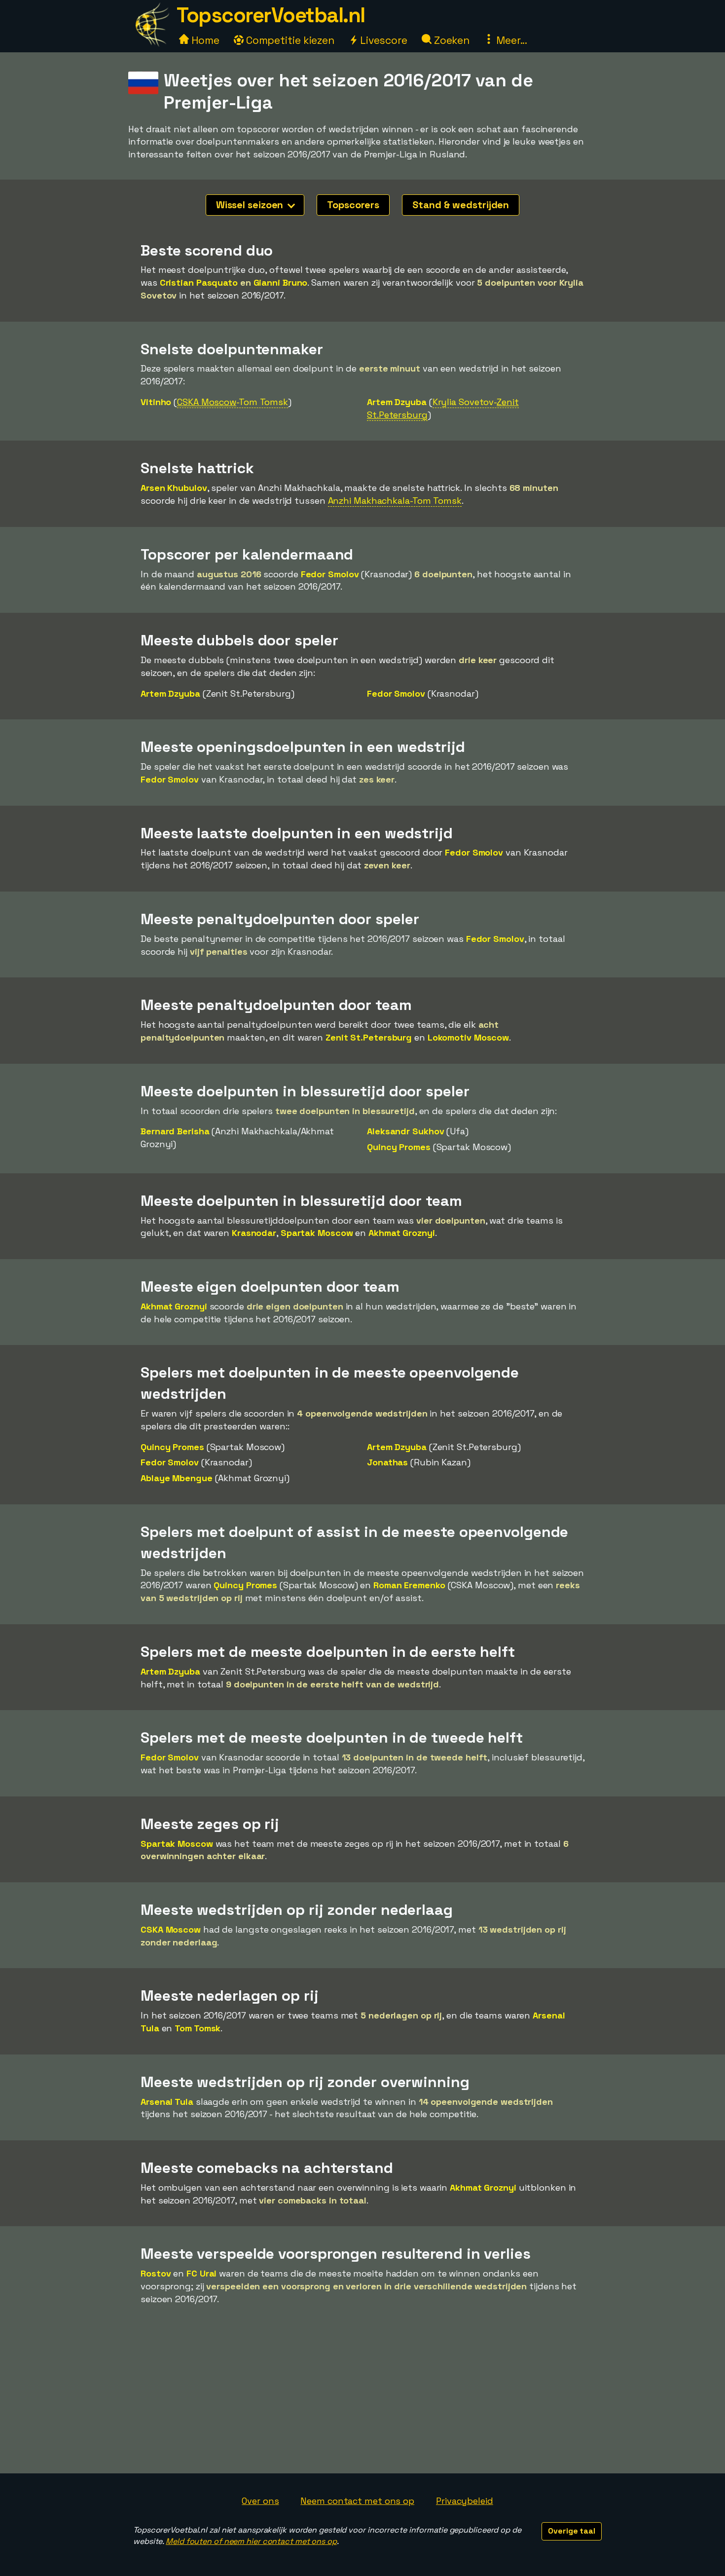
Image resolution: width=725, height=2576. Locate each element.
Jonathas (387, 1462)
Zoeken (451, 40)
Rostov (156, 2273)
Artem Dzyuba (397, 402)
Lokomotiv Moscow (468, 1037)
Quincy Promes (399, 1147)
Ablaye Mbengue (177, 1478)
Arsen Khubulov (174, 488)
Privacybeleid (465, 2501)
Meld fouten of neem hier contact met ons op (251, 2541)
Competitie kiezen (289, 40)
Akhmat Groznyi (402, 1233)
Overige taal (572, 2531)
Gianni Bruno (281, 282)
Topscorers (353, 205)
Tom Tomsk (198, 2028)
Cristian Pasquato (199, 282)
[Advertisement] (362, 2399)
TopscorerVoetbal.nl (271, 15)
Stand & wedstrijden (461, 205)
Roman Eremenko (409, 1585)
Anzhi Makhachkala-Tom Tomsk (395, 501)
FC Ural (201, 2273)
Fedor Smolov (330, 574)
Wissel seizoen (251, 205)
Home (204, 40)
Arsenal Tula (167, 2102)
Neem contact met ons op (357, 2501)
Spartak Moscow (317, 1233)
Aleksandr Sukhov (405, 1131)
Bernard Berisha (175, 1131)
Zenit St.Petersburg (369, 1037)
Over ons (260, 2501)
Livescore (382, 40)
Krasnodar (254, 1233)
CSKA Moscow (171, 1929)
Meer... (510, 40)
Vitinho (156, 402)
